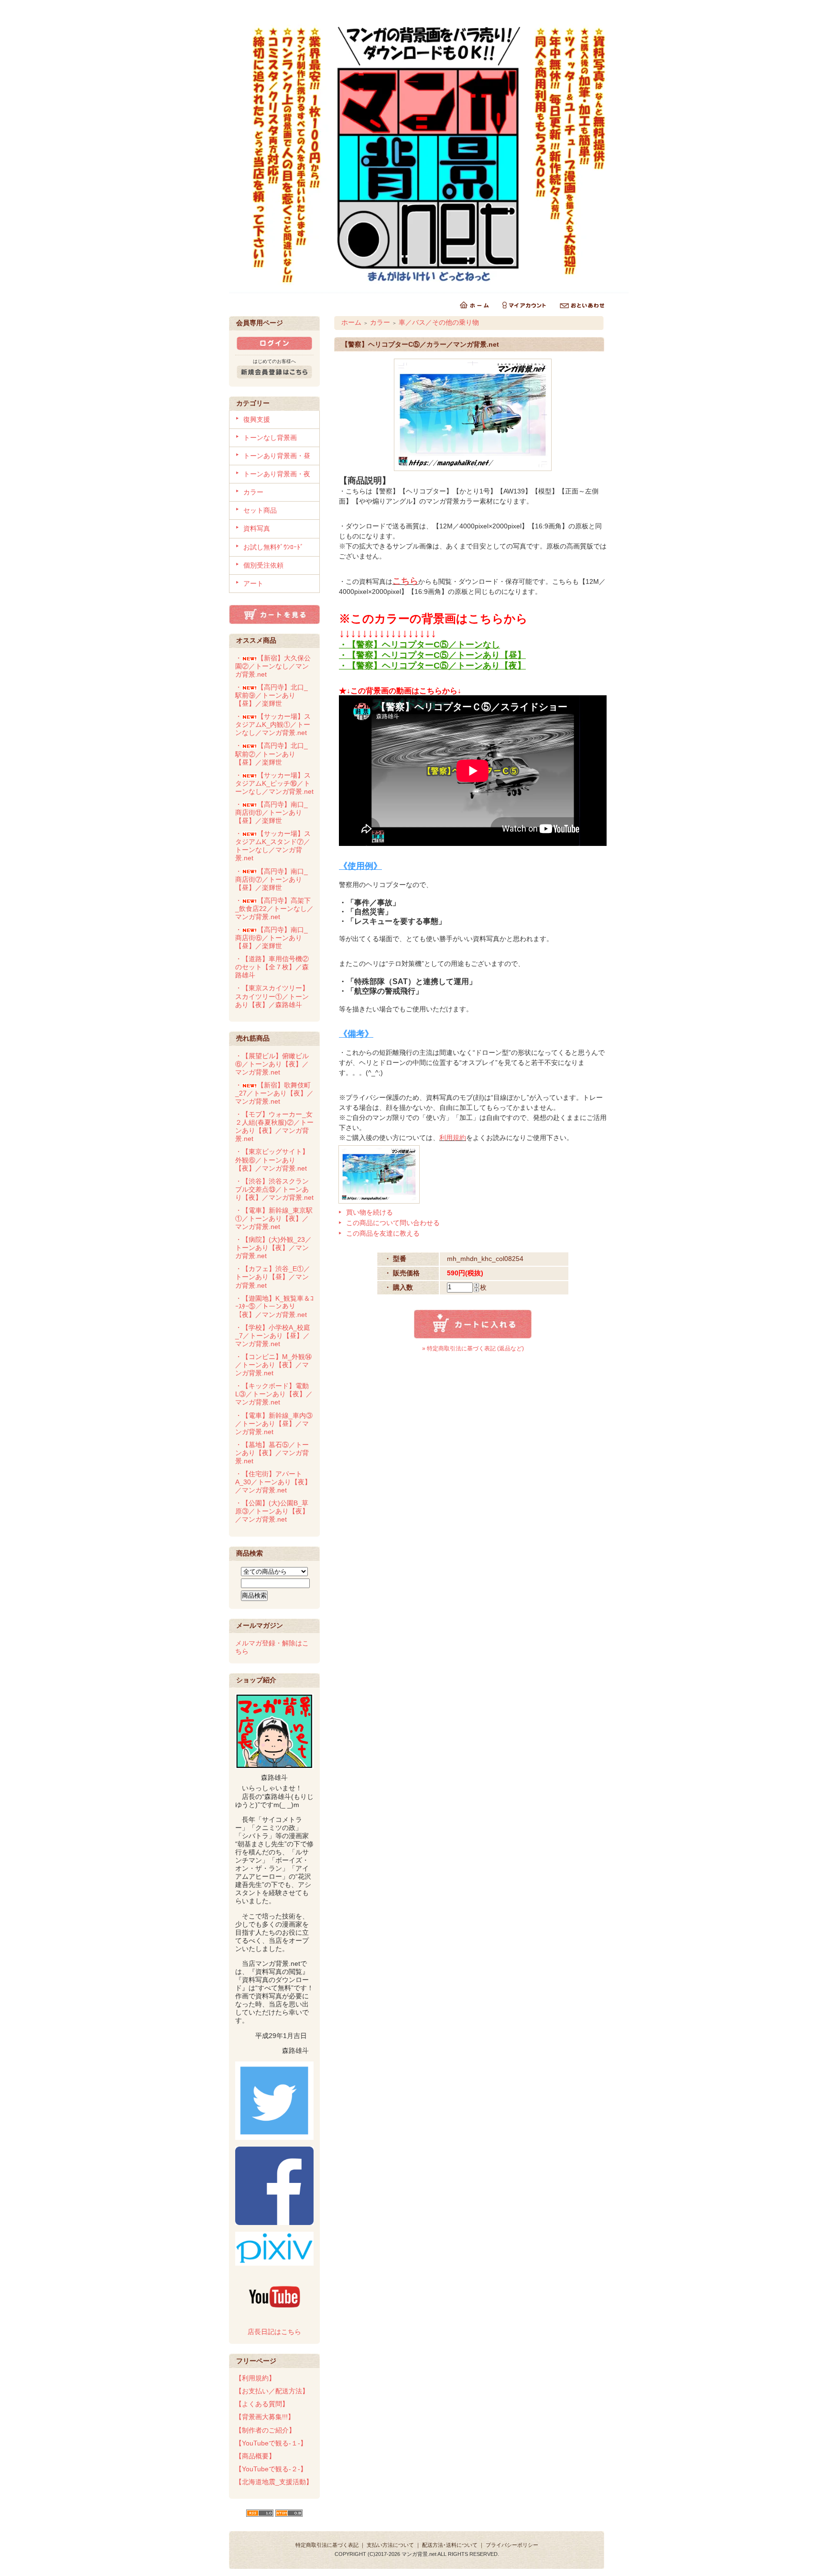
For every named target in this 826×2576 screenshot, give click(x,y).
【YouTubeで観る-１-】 (271, 2443)
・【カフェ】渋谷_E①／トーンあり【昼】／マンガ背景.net (273, 1277)
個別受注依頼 (263, 565)
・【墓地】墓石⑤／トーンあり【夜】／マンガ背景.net (272, 1453)
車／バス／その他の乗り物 (439, 322)
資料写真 (257, 528)
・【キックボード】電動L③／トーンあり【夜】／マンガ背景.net (274, 1394)
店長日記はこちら (274, 2332)
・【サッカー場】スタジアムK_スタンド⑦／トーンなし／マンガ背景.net (273, 846)
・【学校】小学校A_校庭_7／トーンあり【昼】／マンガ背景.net (273, 1336)
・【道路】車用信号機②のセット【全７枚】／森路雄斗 (272, 967)
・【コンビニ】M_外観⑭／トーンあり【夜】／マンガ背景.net (273, 1365)
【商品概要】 (255, 2456)
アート (253, 583)
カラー (253, 492)
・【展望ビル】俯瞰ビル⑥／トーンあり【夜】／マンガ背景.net (272, 1064)
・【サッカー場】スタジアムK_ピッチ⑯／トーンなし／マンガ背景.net (274, 783)
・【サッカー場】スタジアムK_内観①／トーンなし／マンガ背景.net (273, 724)
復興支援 (257, 419)
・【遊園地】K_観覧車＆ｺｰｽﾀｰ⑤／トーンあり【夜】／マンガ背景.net (274, 1306)
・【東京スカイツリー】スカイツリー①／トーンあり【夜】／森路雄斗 (272, 996)
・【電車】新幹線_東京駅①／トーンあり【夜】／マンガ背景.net (274, 1218)
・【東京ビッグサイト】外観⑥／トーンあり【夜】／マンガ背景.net (272, 1160)
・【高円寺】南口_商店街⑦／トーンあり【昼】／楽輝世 (272, 879)
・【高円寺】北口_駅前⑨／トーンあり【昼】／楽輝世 (272, 695)
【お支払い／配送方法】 (272, 2391)
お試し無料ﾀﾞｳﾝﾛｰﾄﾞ (273, 547)
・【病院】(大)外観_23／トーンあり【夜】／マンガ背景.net (273, 1248)
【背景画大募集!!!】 (265, 2417)
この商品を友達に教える (383, 1233)
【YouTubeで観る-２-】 (271, 2469)
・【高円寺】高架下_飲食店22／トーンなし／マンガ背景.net (274, 909)
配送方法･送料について (450, 2545)
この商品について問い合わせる (393, 1223)
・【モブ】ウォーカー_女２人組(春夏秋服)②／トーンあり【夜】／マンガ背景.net (274, 1126)
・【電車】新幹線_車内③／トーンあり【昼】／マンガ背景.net (274, 1424)
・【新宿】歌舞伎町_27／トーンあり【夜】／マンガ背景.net (274, 1093)
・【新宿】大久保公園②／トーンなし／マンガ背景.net (273, 666)
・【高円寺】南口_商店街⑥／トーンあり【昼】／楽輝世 (272, 938)
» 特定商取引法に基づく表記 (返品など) (473, 1348)
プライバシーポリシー (512, 2545)
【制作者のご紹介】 (265, 2430)
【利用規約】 (255, 2378)
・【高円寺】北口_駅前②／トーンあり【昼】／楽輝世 (272, 754)
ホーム (351, 322)
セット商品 (260, 510)
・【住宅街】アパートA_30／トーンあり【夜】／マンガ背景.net (273, 1482)
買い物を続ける (370, 1212)
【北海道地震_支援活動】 (274, 2482)
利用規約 (453, 1138)
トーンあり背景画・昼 (277, 456)
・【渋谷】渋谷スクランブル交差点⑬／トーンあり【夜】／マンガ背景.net (274, 1189)
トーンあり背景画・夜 (277, 474)
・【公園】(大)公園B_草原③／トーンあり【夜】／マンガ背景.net (272, 1511)
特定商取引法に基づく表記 (327, 2545)
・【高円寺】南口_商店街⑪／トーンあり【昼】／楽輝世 (272, 812)
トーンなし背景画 (270, 438)
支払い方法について (390, 2545)
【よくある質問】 (262, 2404)
